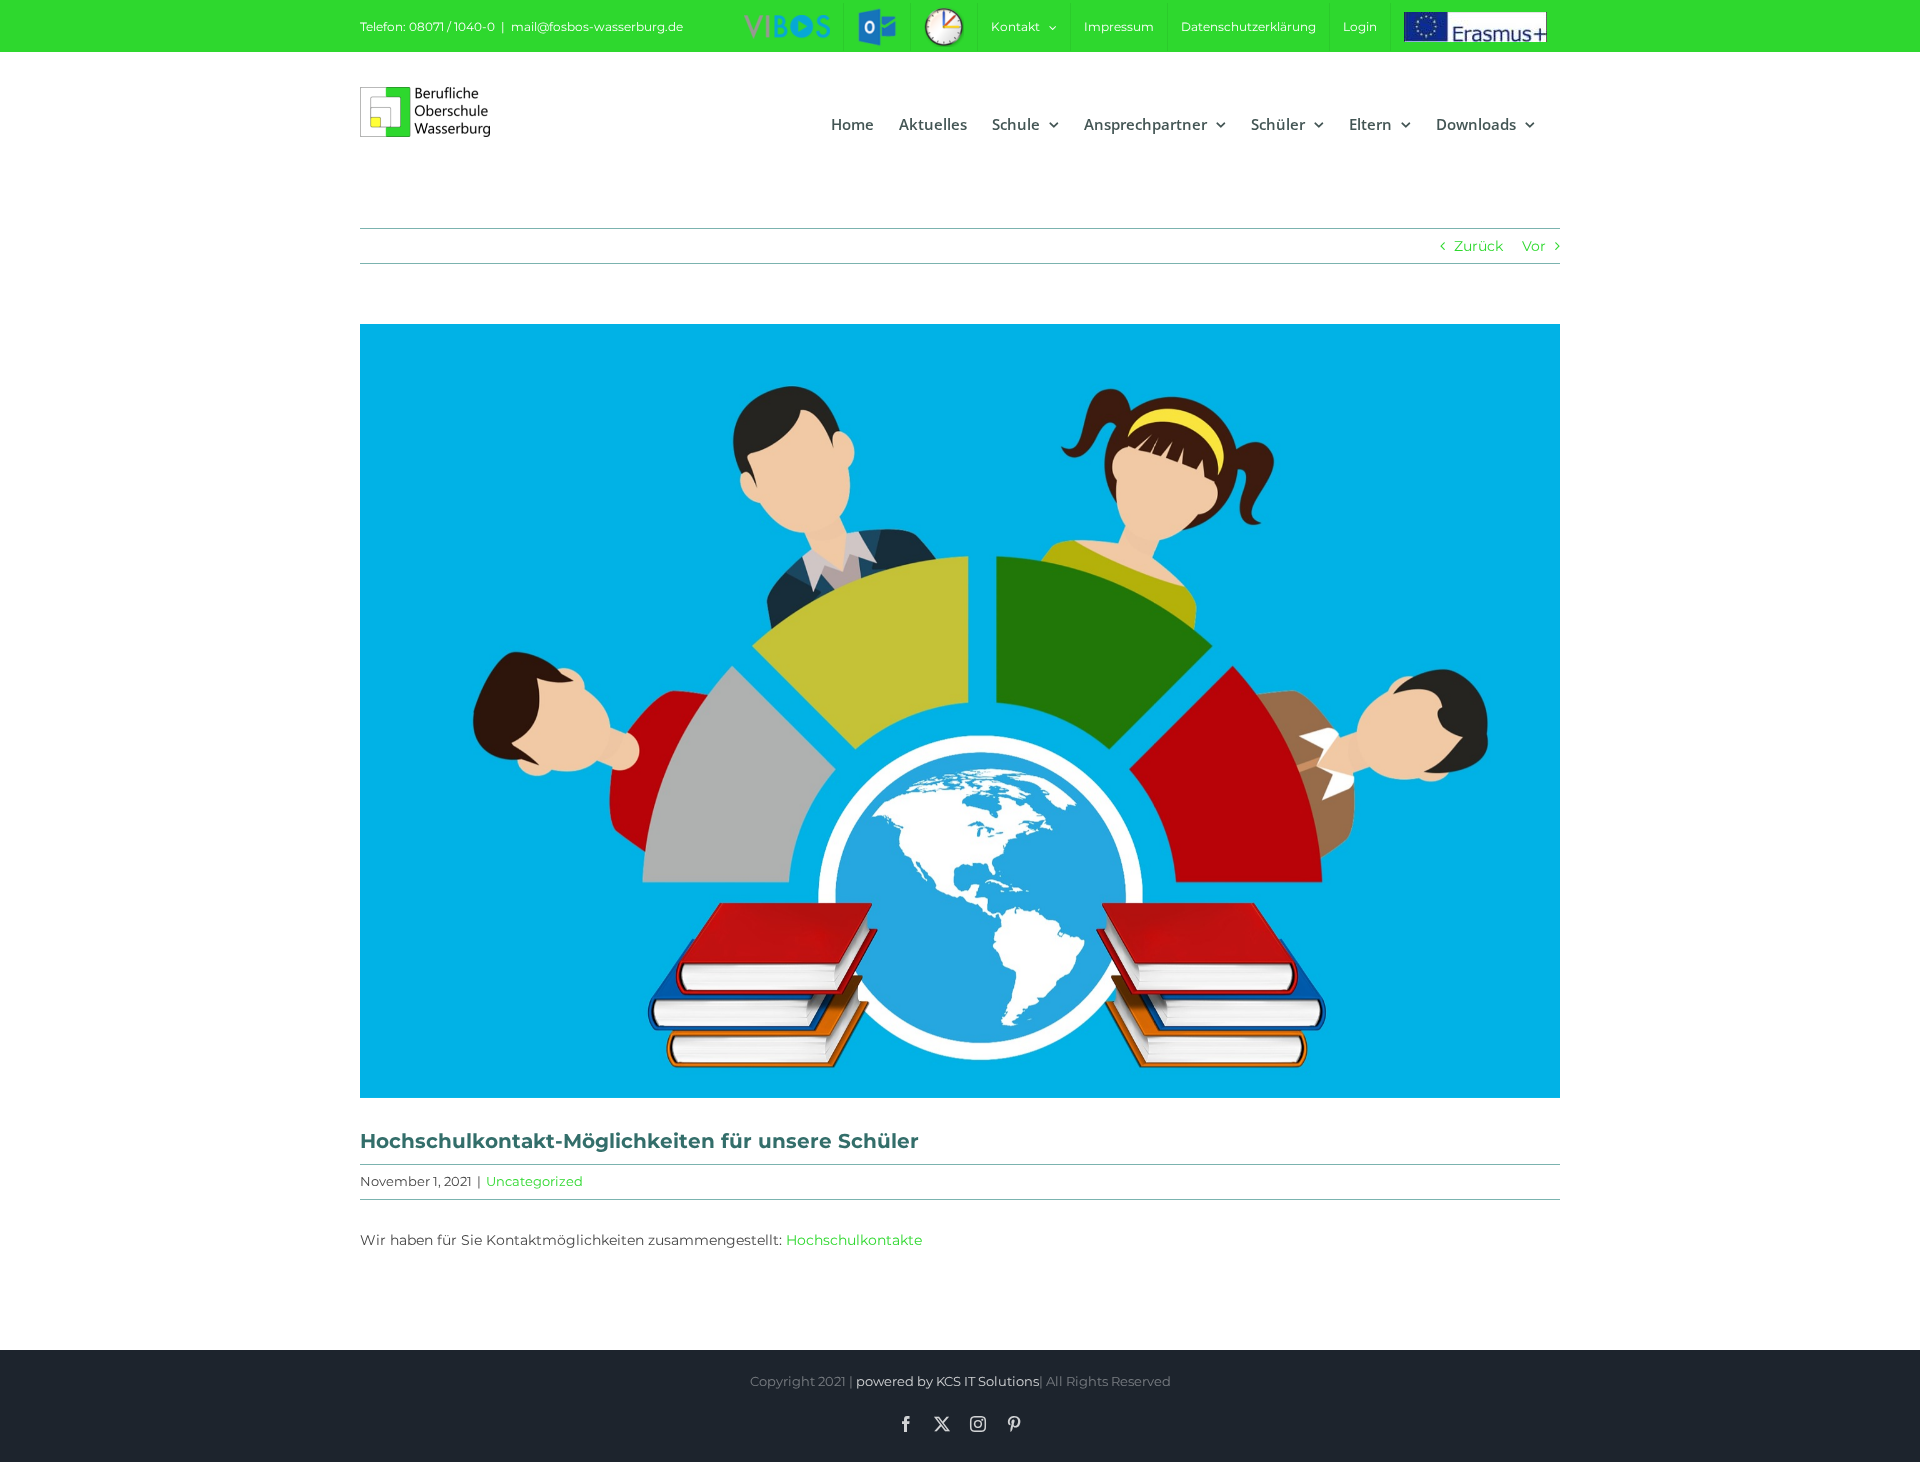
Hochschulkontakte (854, 1240)
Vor (1534, 246)
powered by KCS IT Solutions (947, 1381)
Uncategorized (534, 1181)
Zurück (1478, 246)
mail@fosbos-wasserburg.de (597, 26)
